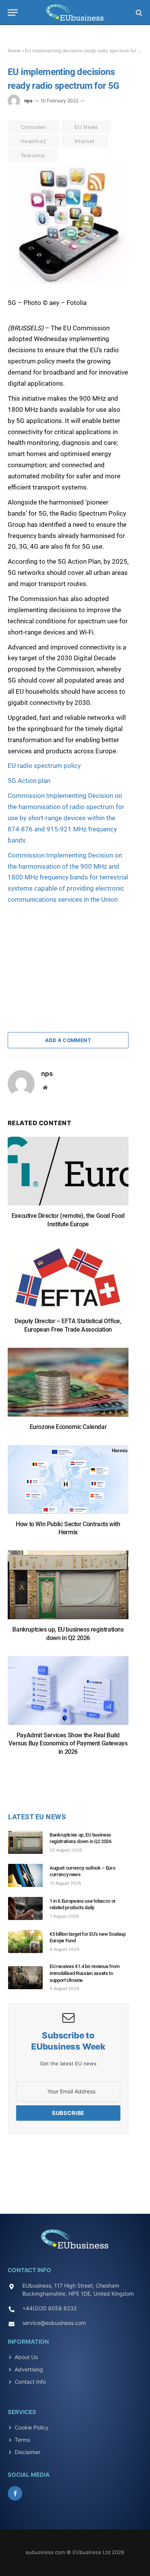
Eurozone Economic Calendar (68, 1427)
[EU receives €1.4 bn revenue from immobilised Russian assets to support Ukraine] (29, 1978)
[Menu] (13, 12)
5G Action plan (29, 781)
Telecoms (33, 155)
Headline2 (34, 141)
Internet (85, 141)
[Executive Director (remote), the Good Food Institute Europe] (68, 1175)
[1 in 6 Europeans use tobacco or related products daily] (29, 1908)
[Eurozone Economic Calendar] (68, 1386)
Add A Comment (68, 1040)
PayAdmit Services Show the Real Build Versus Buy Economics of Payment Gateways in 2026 (68, 1744)
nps (28, 101)
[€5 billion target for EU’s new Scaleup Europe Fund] (29, 1942)
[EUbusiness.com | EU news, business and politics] (75, 12)
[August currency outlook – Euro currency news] (29, 1875)
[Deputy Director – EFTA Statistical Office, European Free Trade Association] (68, 1280)
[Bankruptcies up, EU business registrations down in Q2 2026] (68, 1589)
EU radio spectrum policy (44, 766)
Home (14, 51)
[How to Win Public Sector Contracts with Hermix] (68, 1483)
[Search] (138, 12)
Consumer (34, 127)
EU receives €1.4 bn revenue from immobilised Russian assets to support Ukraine (85, 1973)
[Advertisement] (65, 953)
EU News (86, 127)
